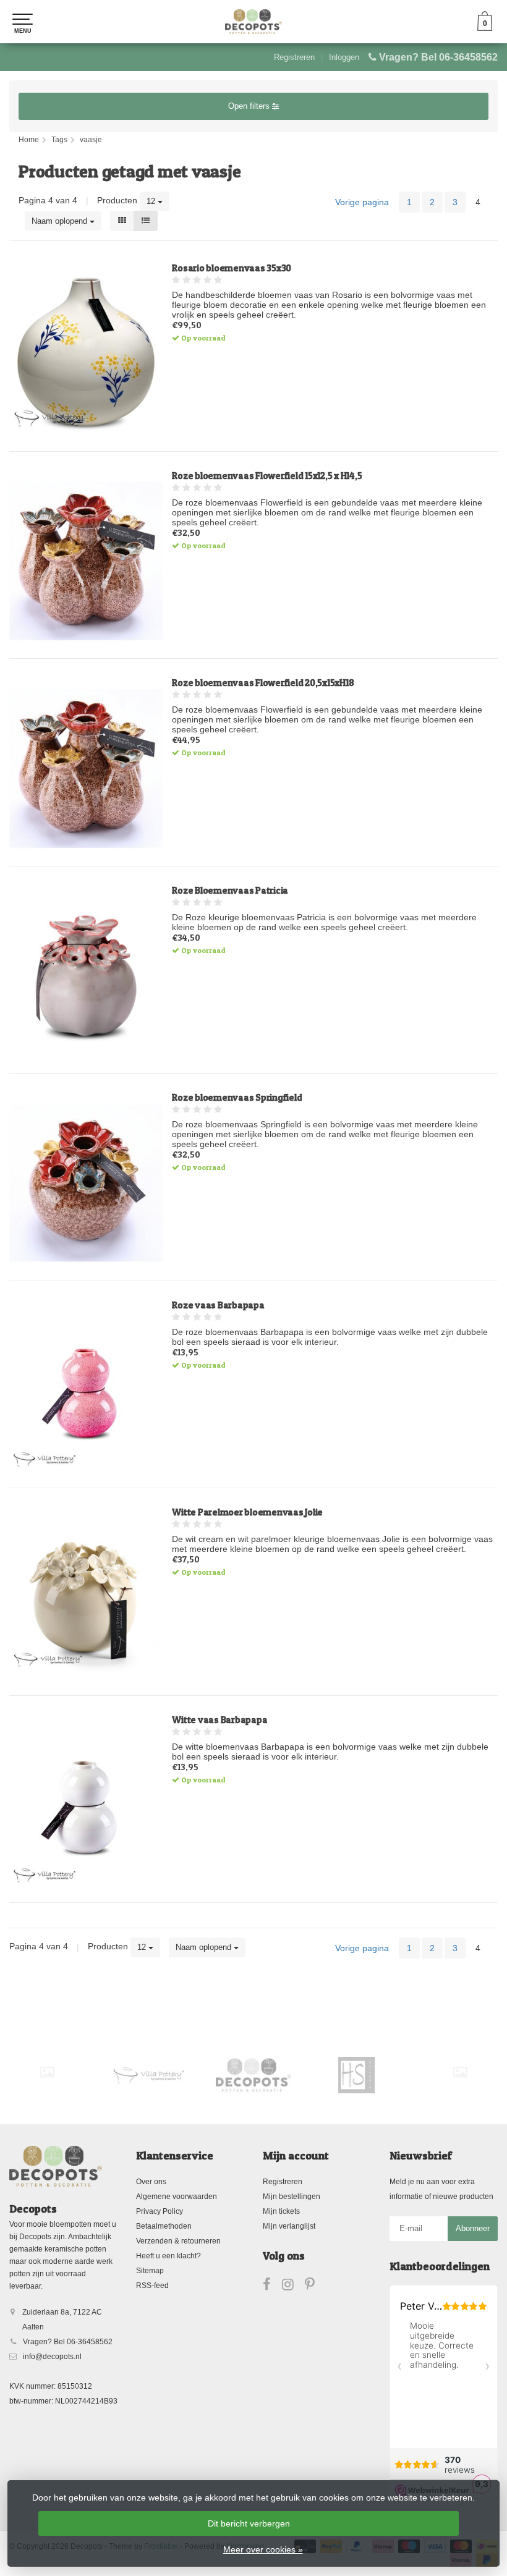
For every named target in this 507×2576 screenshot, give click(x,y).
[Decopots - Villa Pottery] (253, 2075)
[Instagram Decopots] (293, 2287)
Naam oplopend (61, 221)
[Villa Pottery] (150, 2075)
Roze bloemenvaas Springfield (237, 1098)
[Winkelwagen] (485, 28)
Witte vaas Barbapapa (219, 1720)
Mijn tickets (281, 2211)
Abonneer (473, 2228)
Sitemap (150, 2271)
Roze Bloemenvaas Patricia (230, 891)
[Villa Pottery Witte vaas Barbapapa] (86, 1806)
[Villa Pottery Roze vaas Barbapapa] (86, 1391)
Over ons (151, 2182)
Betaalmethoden (164, 2226)
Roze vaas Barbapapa (218, 1305)
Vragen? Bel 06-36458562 (438, 57)
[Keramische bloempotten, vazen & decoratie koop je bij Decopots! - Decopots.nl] (253, 22)
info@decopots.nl (52, 2357)
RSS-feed (152, 2286)
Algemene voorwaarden (177, 2197)
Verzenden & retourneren (178, 2241)
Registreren (294, 57)
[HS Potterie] (357, 2075)
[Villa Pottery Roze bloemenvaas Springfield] (86, 1183)
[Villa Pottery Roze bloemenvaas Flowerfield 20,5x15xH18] (86, 769)
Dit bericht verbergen (249, 2523)
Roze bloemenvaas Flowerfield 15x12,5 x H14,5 (267, 476)
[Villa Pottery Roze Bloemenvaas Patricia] (86, 976)
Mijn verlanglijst (289, 2226)
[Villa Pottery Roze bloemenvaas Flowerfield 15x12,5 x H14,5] (86, 561)
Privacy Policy (160, 2211)
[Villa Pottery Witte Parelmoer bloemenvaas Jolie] (86, 1598)
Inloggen (344, 57)
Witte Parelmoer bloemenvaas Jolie (247, 1512)
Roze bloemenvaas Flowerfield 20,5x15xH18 (263, 683)
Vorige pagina (362, 202)
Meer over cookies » (263, 2549)
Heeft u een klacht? (168, 2256)
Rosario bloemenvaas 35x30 (232, 268)
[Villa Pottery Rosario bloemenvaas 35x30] (86, 354)
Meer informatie (335, 432)
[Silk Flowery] (47, 2072)
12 (152, 201)
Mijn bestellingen (292, 2197)
